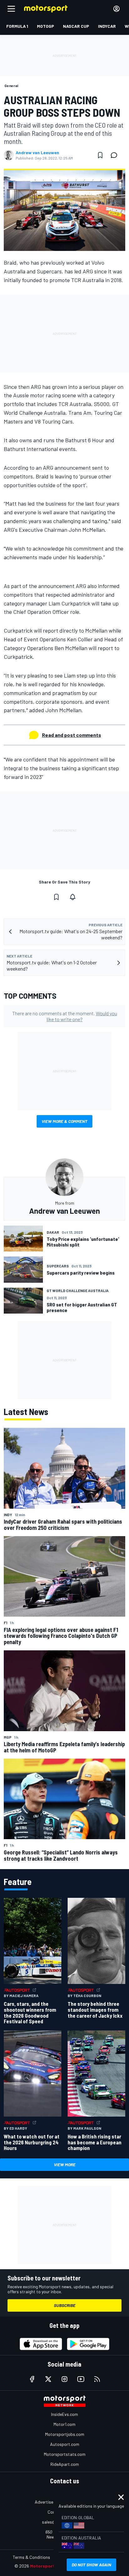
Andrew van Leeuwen (37, 153)
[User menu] (116, 9)
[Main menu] (11, 9)
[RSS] (97, 2379)
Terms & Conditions (31, 2557)
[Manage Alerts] (73, 897)
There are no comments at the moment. (65, 1016)
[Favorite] (100, 155)
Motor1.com (64, 2424)
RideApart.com (65, 2464)
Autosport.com (65, 2444)
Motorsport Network (52, 2566)
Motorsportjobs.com (65, 2434)
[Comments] (116, 155)
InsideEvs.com (64, 2414)
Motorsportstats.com (65, 2454)
